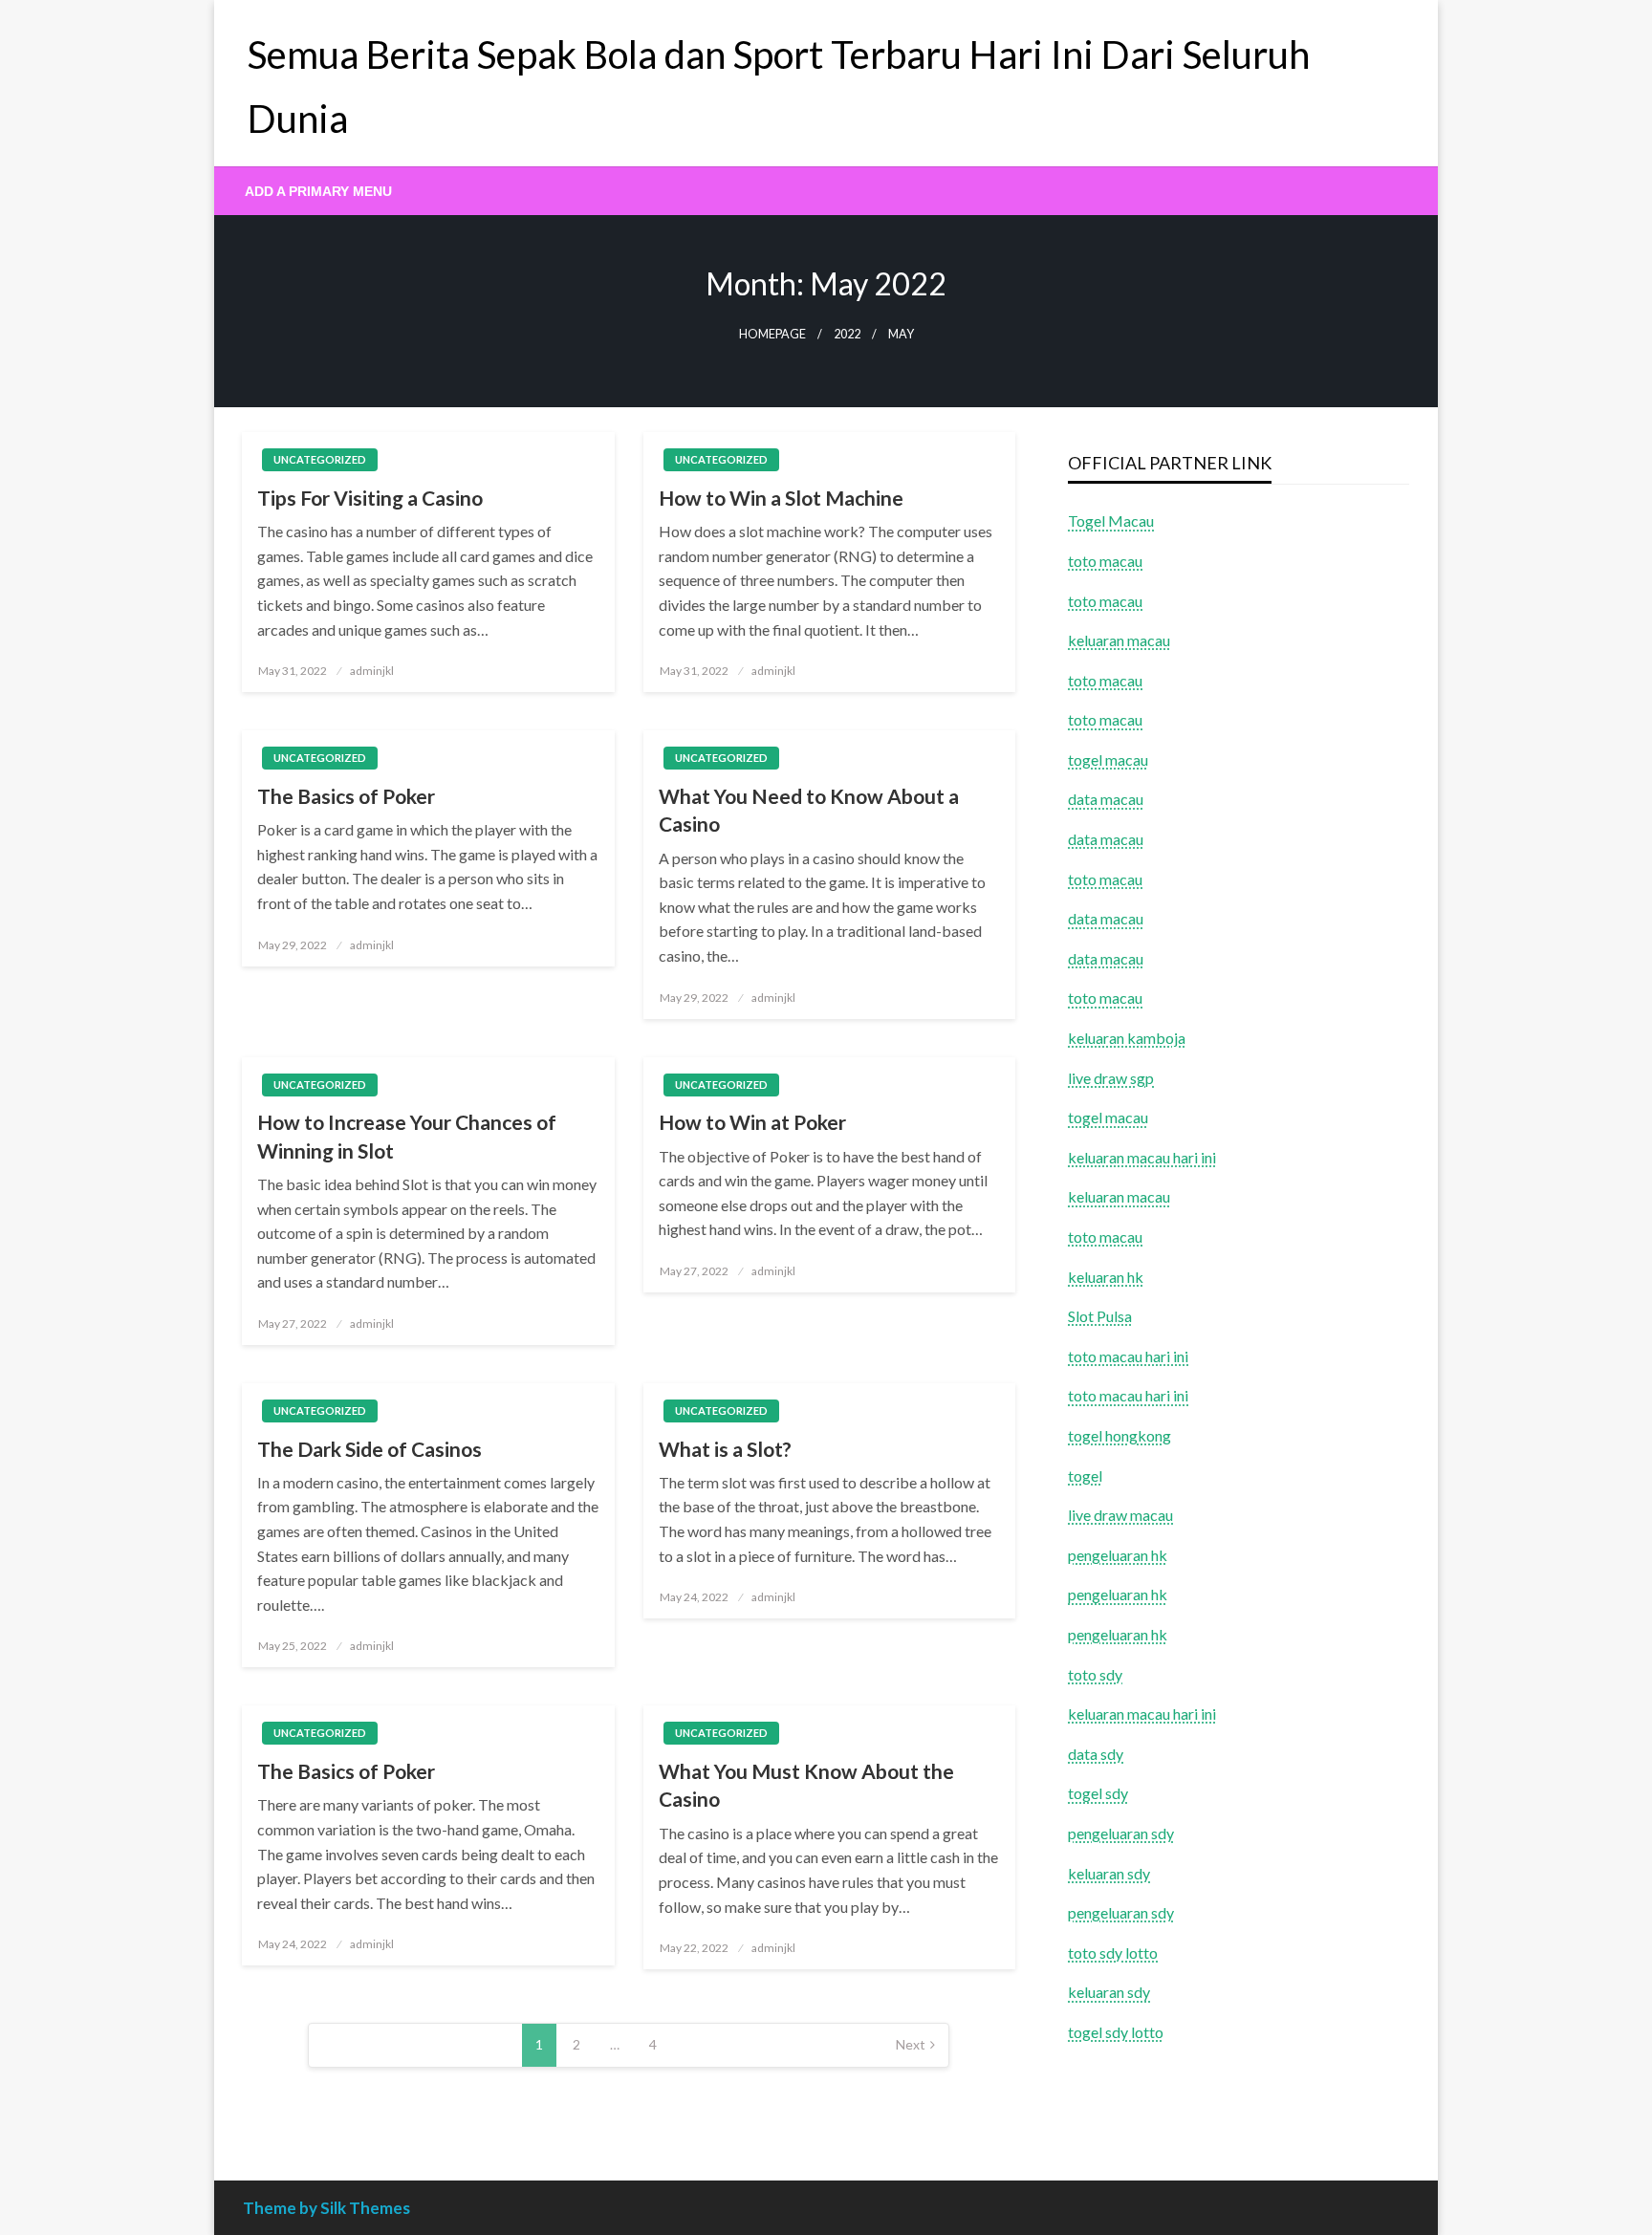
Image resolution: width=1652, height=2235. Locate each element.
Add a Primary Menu (318, 191)
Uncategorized (320, 459)
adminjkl (372, 671)
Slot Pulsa (1100, 1316)
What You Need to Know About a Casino (809, 810)
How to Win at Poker (752, 1122)
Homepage (772, 334)
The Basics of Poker (346, 796)
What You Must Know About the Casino (806, 1785)
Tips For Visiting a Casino (370, 498)
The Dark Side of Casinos (370, 1449)
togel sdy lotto (1116, 2032)
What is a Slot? (725, 1449)
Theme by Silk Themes (326, 2208)
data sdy (1096, 1754)
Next (911, 2044)
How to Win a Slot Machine (781, 498)
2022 (847, 334)
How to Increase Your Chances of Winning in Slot (407, 1136)
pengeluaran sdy (1121, 1833)
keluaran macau (1119, 1196)
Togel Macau (1111, 521)
